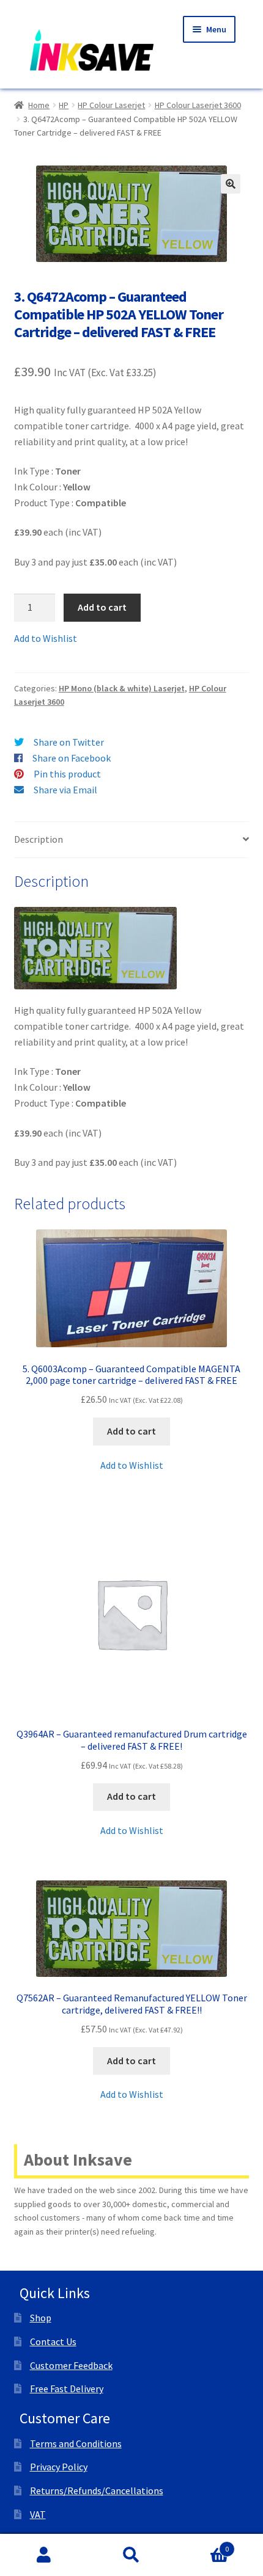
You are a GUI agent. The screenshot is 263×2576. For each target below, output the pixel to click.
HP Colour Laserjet (111, 105)
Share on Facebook (72, 758)
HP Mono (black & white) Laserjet (122, 688)
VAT (38, 2514)
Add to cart (102, 607)
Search (131, 2555)
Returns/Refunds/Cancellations (97, 2490)
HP (64, 105)
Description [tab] (39, 839)
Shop (41, 2318)
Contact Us (53, 2341)
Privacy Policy (59, 2467)
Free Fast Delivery (67, 2389)
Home (39, 105)
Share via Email (65, 790)
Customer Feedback (71, 2365)
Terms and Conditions (76, 2443)
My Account (44, 2555)
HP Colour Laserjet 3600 (198, 105)
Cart (202, 2545)
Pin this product (67, 774)
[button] (231, 184)
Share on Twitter (69, 742)
